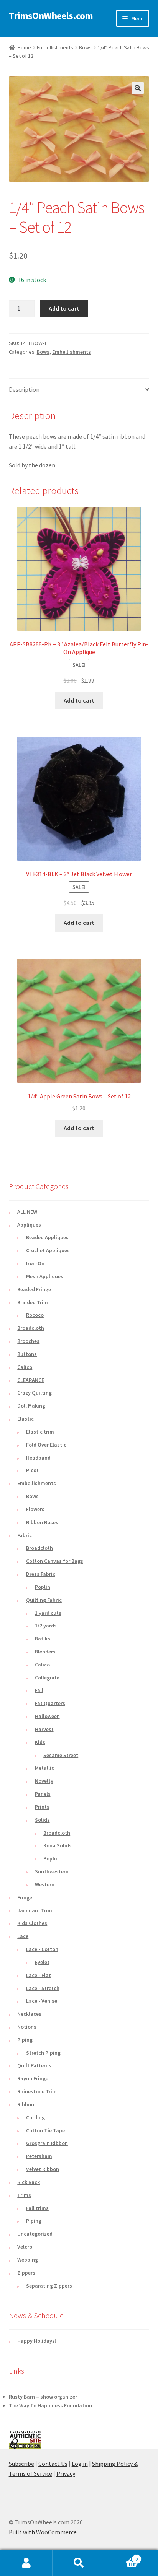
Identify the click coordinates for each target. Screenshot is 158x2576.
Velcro (25, 2247)
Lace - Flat (39, 1975)
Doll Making (31, 1406)
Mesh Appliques (45, 1276)
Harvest (44, 1729)
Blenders (45, 1652)
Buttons (27, 1354)
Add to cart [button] (79, 700)
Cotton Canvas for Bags (55, 1561)
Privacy (66, 2473)
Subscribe (21, 2464)
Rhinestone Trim (37, 2091)
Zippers (26, 2273)
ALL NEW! (28, 1212)
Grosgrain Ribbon (47, 2143)
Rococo (35, 1315)
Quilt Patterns (34, 2065)
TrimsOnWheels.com (51, 16)
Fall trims (37, 2208)
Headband (38, 1458)
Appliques (29, 1225)
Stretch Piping (43, 2053)
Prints (42, 1807)
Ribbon (26, 2104)
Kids (40, 1742)
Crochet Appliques (48, 1250)
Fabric (25, 1535)
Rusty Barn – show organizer (43, 2397)
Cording (35, 2117)
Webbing (28, 2260)
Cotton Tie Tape (45, 2130)
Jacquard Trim (35, 1910)
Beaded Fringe (34, 1289)
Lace (23, 1936)
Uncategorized (35, 2234)
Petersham (39, 2156)
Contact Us (53, 2464)
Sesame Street (61, 1755)
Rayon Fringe (33, 2078)
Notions (27, 2027)
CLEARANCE (31, 1380)
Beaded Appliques (47, 1237)
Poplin (43, 1587)
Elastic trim (40, 1432)
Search (79, 2563)
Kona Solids (58, 1845)
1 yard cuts (48, 1613)
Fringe (25, 1897)
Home (24, 47)
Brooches (28, 1341)
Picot (32, 1470)
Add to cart (64, 308)
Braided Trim (33, 1302)
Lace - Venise (42, 2001)
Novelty (44, 1781)
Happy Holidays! (37, 2341)
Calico (25, 1367)
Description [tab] (24, 389)
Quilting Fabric (44, 1600)
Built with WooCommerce (43, 2532)
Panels (43, 1794)
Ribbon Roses (42, 1522)
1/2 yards (46, 1626)
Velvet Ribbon (43, 2169)
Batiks (43, 1639)
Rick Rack (29, 2182)
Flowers (35, 1509)
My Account (26, 2563)
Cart (122, 2556)
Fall (39, 1690)
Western (45, 1884)
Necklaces (29, 2014)
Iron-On (35, 1263)
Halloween (47, 1716)
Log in (80, 2464)
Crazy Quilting (35, 1393)
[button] (138, 88)
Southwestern (52, 1871)
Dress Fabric (41, 1574)
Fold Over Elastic (46, 1445)
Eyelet (42, 1962)
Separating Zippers (49, 2286)
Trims (24, 2195)
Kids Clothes (32, 1923)
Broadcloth (31, 1328)
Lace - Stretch (43, 1988)
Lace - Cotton (42, 1949)
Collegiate (47, 1678)
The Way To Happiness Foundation (50, 2405)
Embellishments (55, 47)
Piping (25, 2040)
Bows (85, 47)
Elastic (26, 1419)
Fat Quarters (50, 1703)
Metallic (44, 1768)
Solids (42, 1820)
